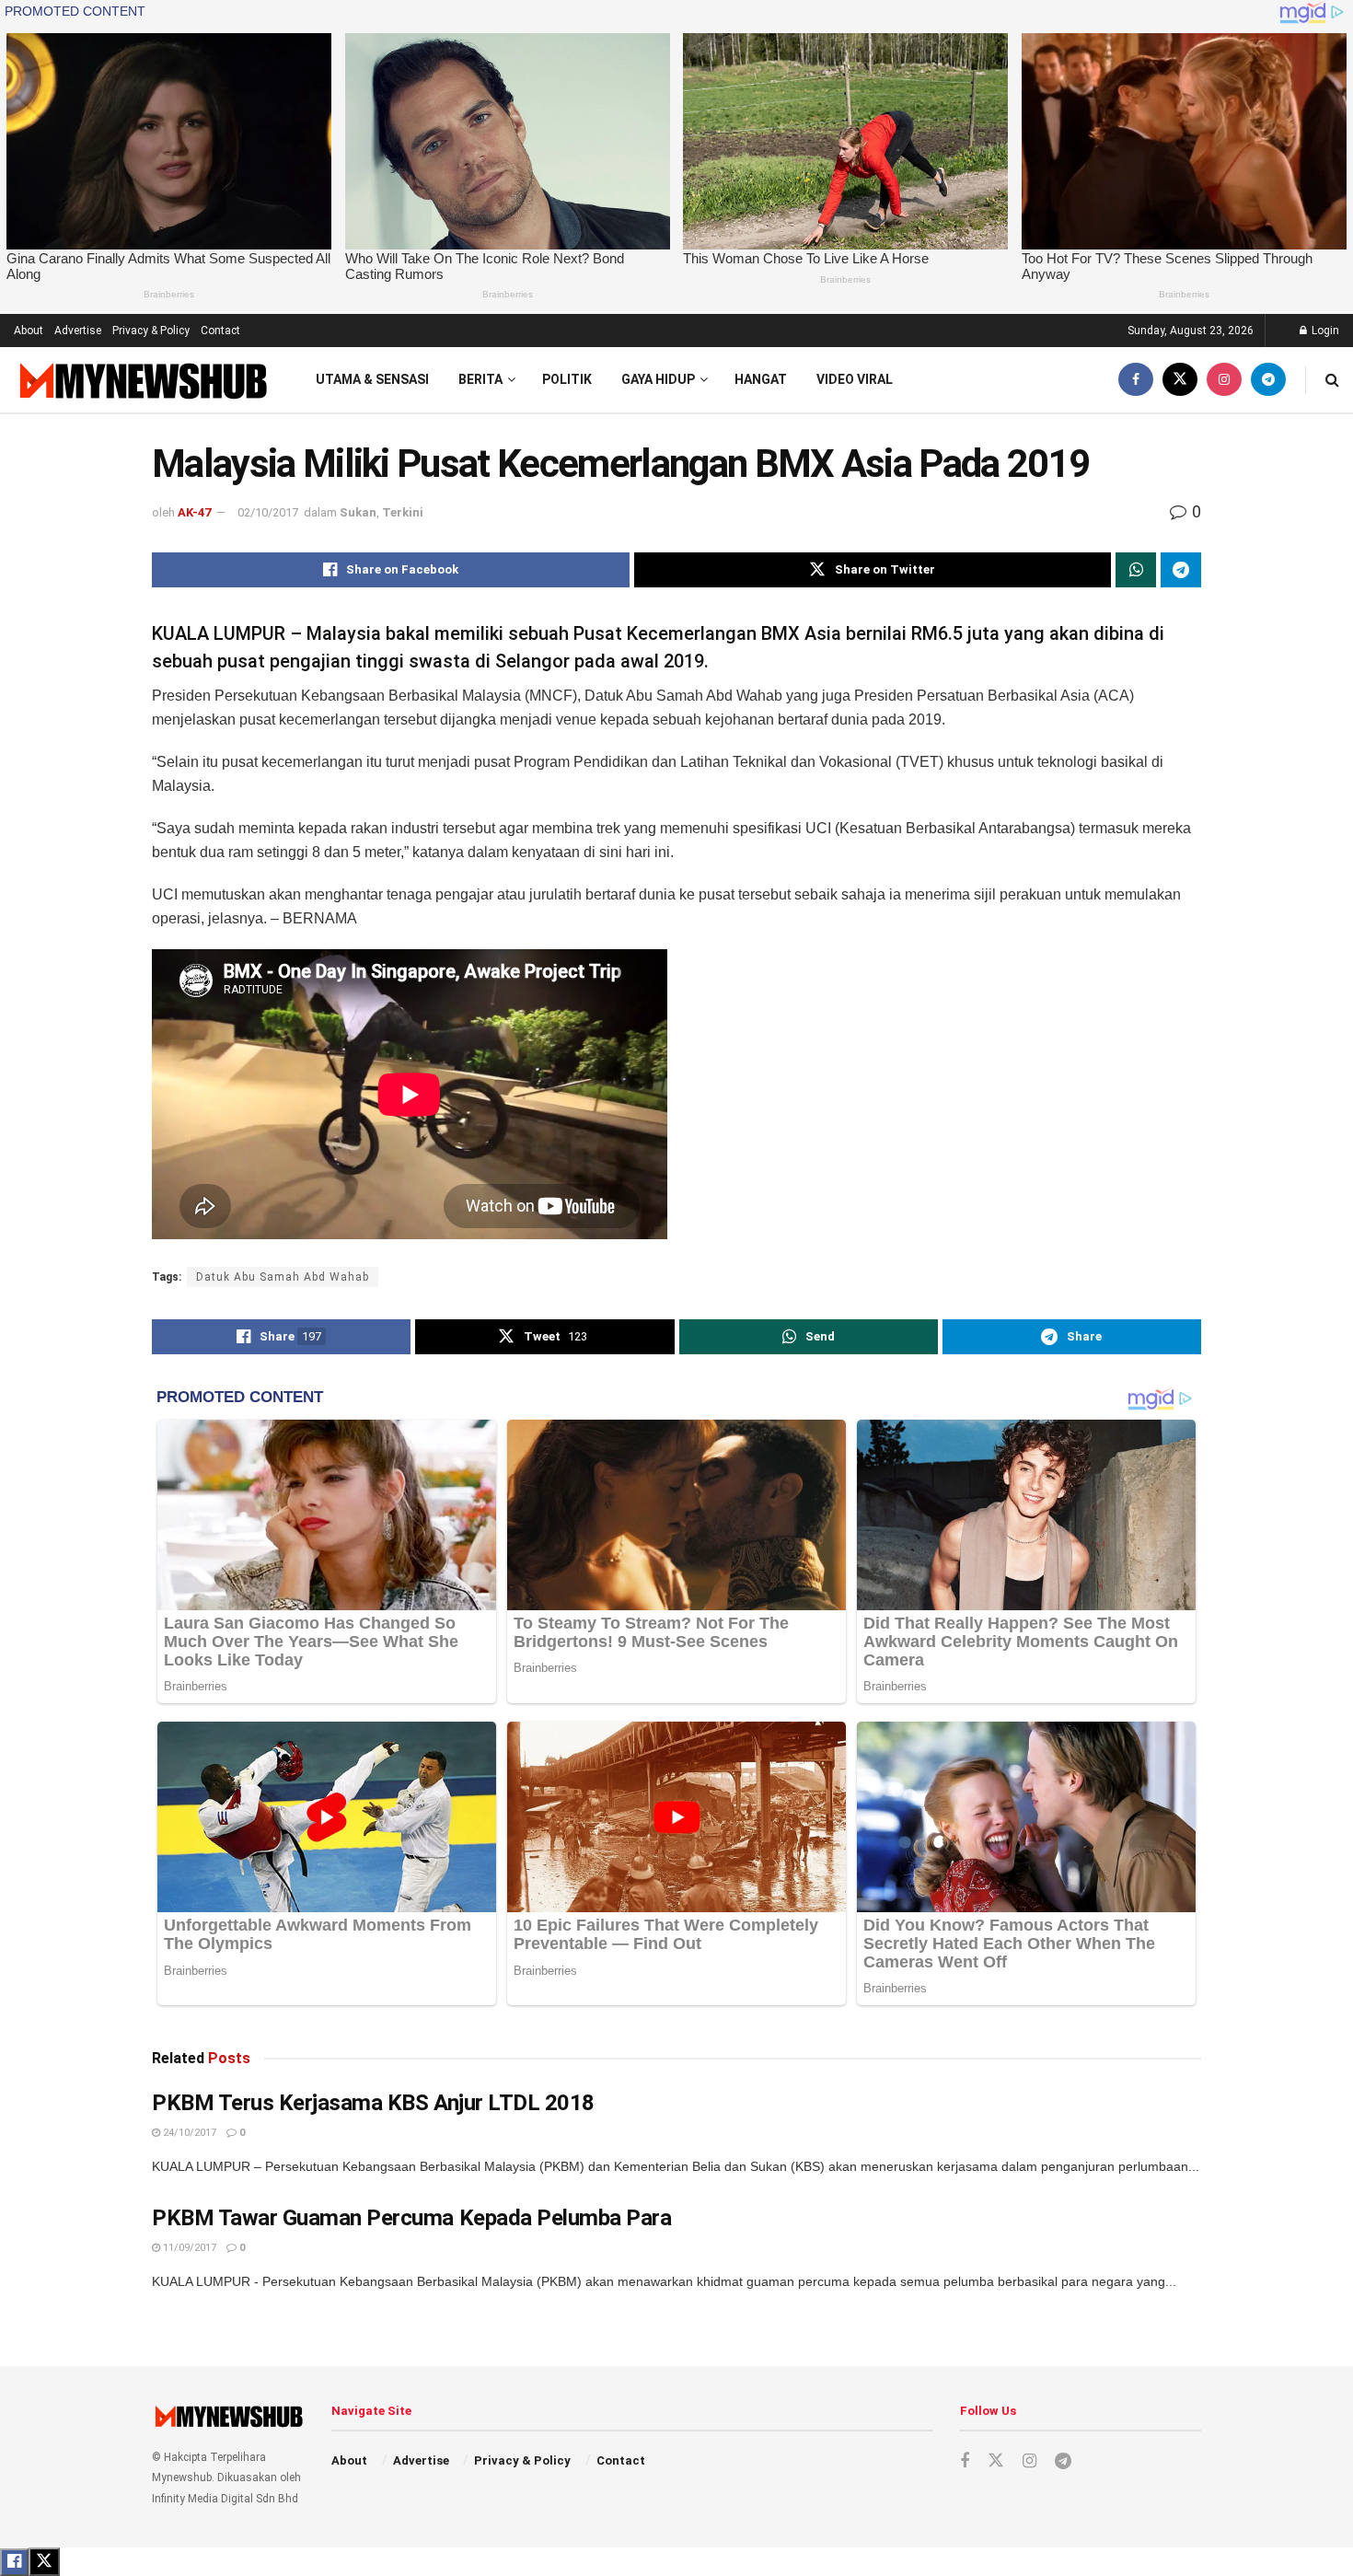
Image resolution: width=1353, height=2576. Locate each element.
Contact (220, 331)
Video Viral (855, 379)
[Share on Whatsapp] (1136, 570)
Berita (480, 379)
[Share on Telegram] (1181, 570)
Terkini (403, 512)
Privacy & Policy (151, 331)
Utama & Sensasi (372, 379)
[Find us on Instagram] (1224, 380)
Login (1324, 331)
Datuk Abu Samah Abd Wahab (283, 1277)
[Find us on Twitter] (1180, 380)
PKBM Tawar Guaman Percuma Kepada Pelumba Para (411, 2218)
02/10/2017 (268, 512)
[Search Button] (1332, 380)
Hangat (761, 379)
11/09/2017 (188, 2248)
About (29, 331)
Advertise (78, 331)
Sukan (358, 512)
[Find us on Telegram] (1268, 380)
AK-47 (194, 512)
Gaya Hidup (658, 379)
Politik (567, 379)
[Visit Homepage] (141, 380)
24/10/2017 (188, 2133)
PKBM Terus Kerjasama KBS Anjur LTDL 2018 (373, 2103)
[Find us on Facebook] (1136, 380)
